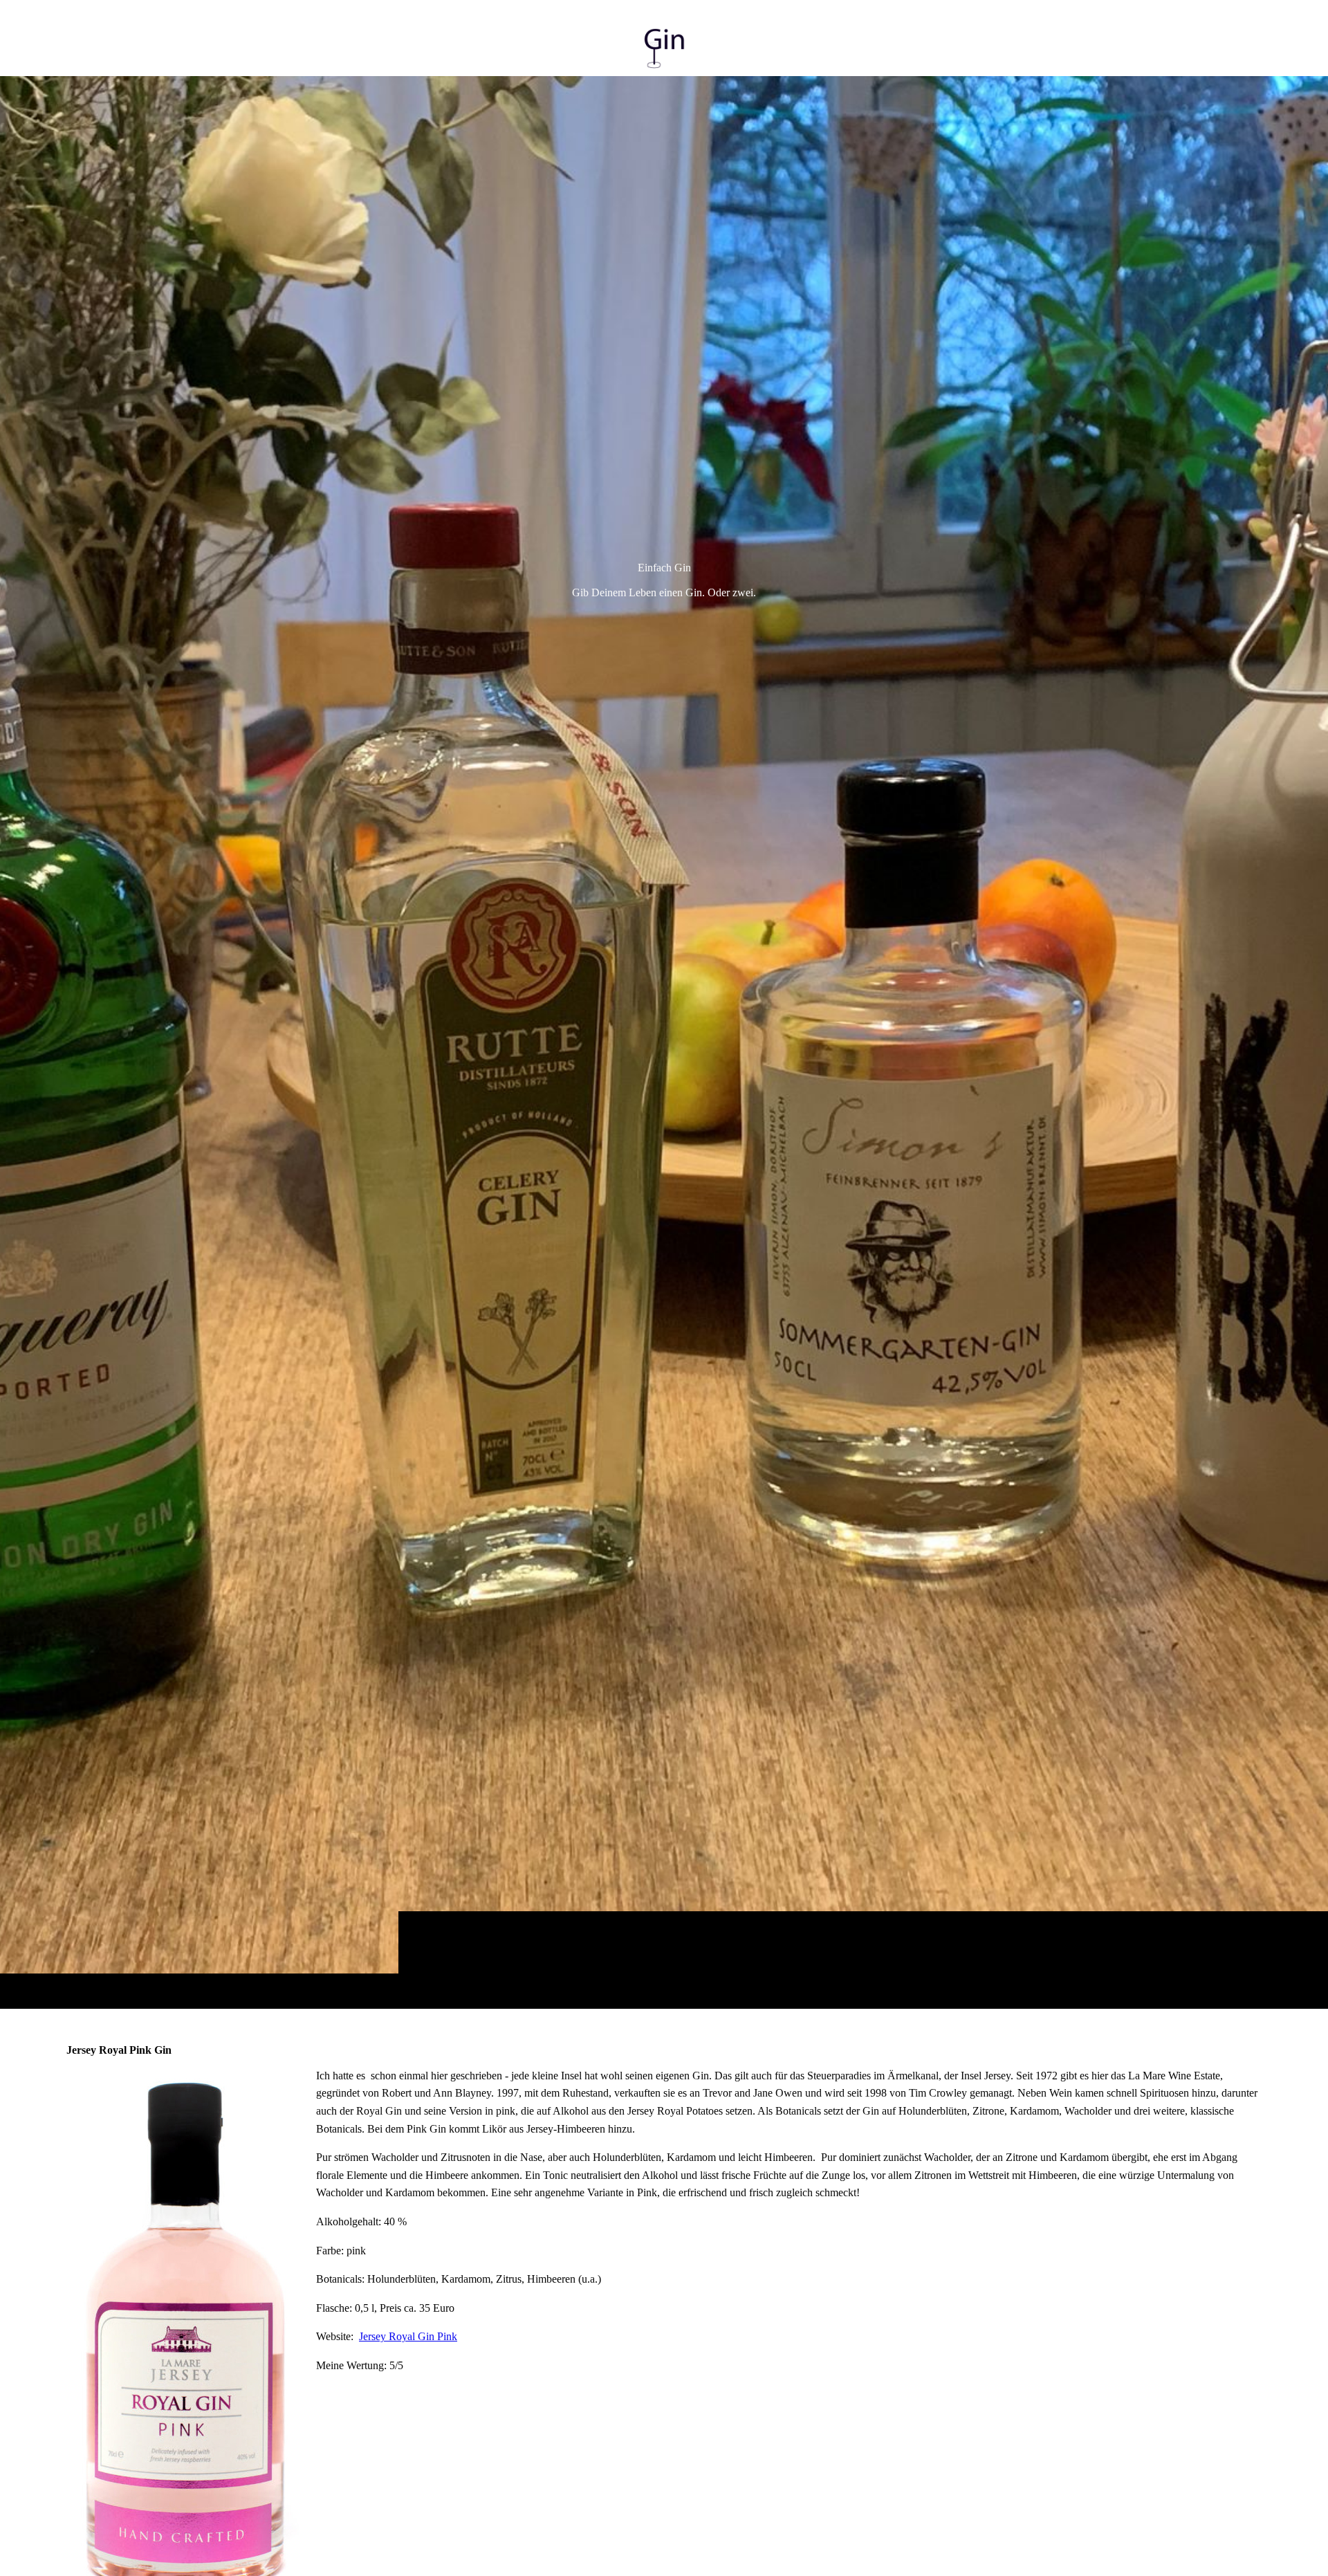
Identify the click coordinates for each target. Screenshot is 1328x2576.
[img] (664, 1042)
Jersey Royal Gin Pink (408, 2336)
